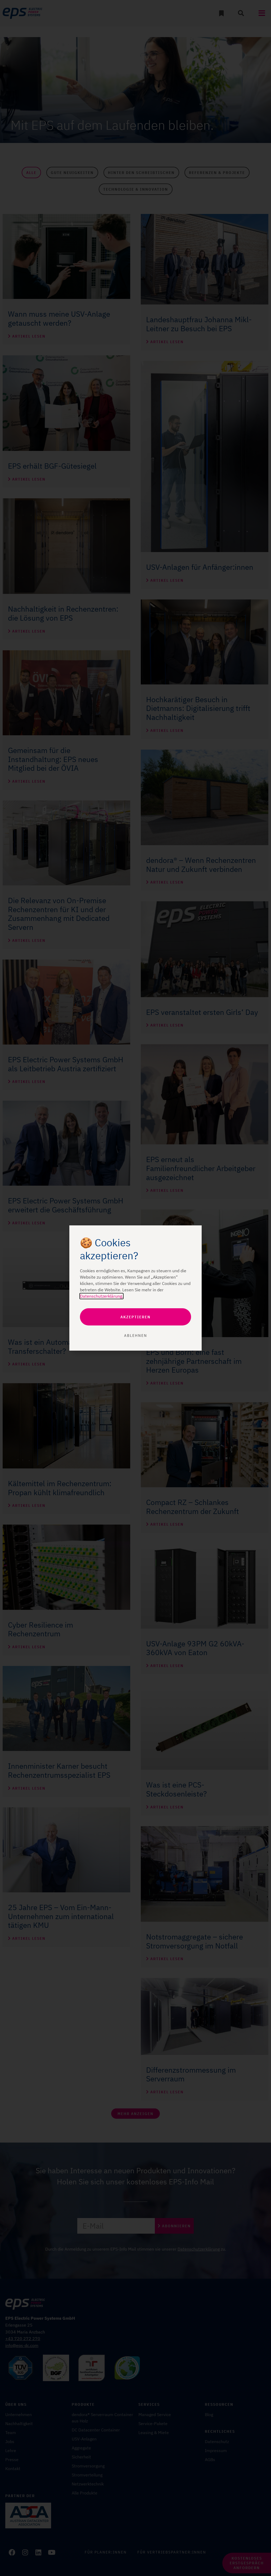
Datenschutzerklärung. (101, 1296)
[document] (135, 1288)
